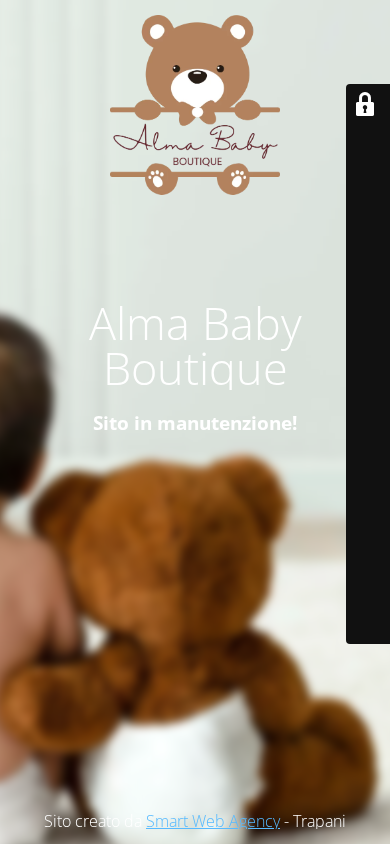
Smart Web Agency (213, 821)
